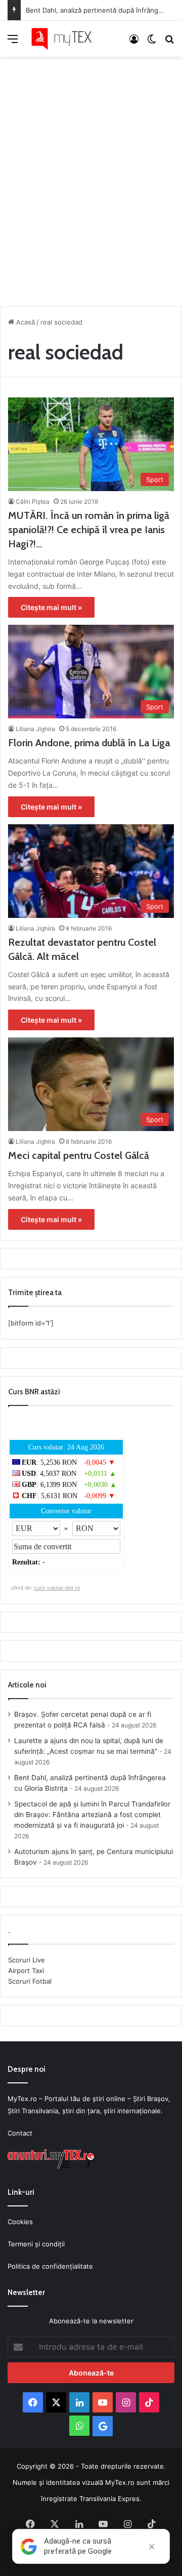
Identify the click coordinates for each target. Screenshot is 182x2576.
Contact (20, 2133)
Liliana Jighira (35, 729)
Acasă (25, 322)
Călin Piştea (33, 501)
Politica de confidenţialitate (50, 2266)
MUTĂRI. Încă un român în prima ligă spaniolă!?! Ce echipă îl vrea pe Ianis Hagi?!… (89, 530)
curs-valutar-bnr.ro (57, 1588)
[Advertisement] (91, 179)
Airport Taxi (26, 1970)
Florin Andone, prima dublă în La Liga (89, 743)
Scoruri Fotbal (30, 1981)
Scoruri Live (27, 1960)
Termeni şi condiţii (36, 2244)
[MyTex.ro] (66, 39)
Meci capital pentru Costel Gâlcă (79, 1155)
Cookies (20, 2222)
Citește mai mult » (51, 607)
